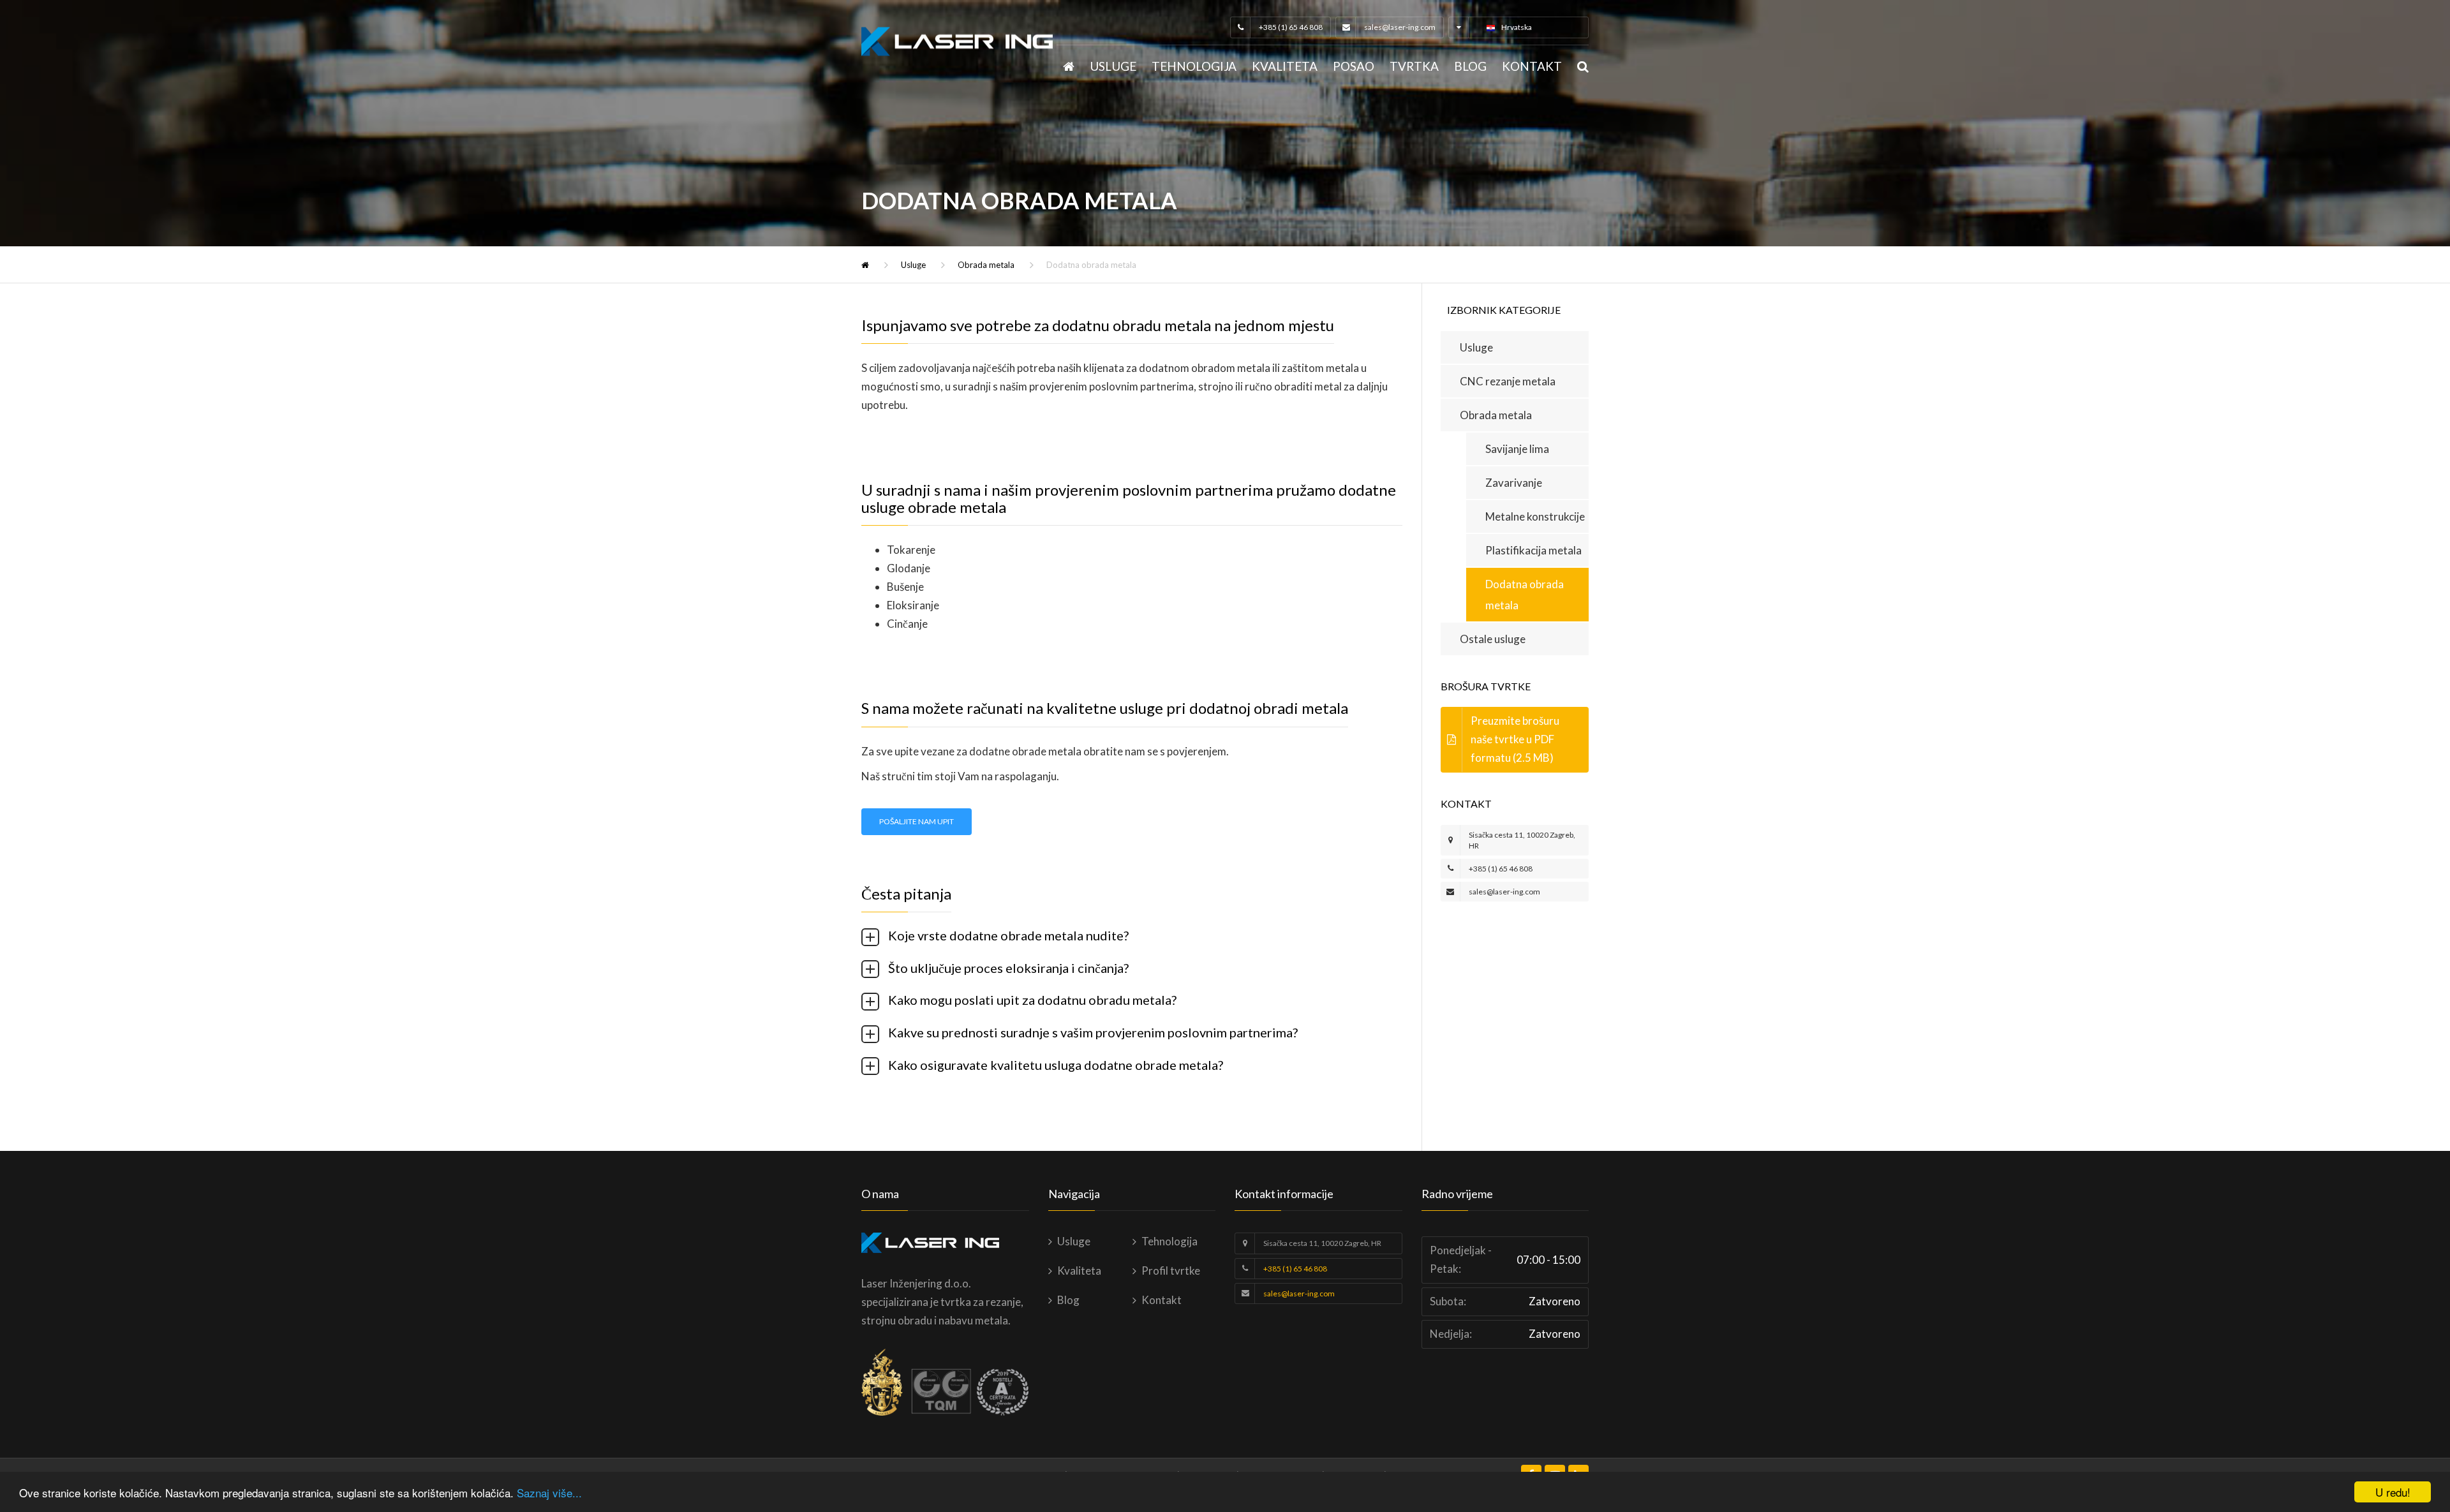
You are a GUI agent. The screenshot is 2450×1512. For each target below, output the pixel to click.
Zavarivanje (1514, 483)
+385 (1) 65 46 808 (1291, 27)
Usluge (1113, 66)
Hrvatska (1517, 27)
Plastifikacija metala (1533, 550)
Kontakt (1532, 66)
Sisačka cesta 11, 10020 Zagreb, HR (1322, 1243)
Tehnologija (1194, 66)
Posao (1354, 66)
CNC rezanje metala (1508, 381)
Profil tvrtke (1171, 1271)
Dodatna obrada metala (1525, 595)
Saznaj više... (549, 1493)
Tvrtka (1414, 66)
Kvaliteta (1285, 66)
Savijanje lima (1517, 449)
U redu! (2393, 1492)
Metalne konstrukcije (1535, 516)
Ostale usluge (1493, 639)
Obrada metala (986, 265)
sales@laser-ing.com (1400, 27)
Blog (1470, 66)
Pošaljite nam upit (917, 821)
